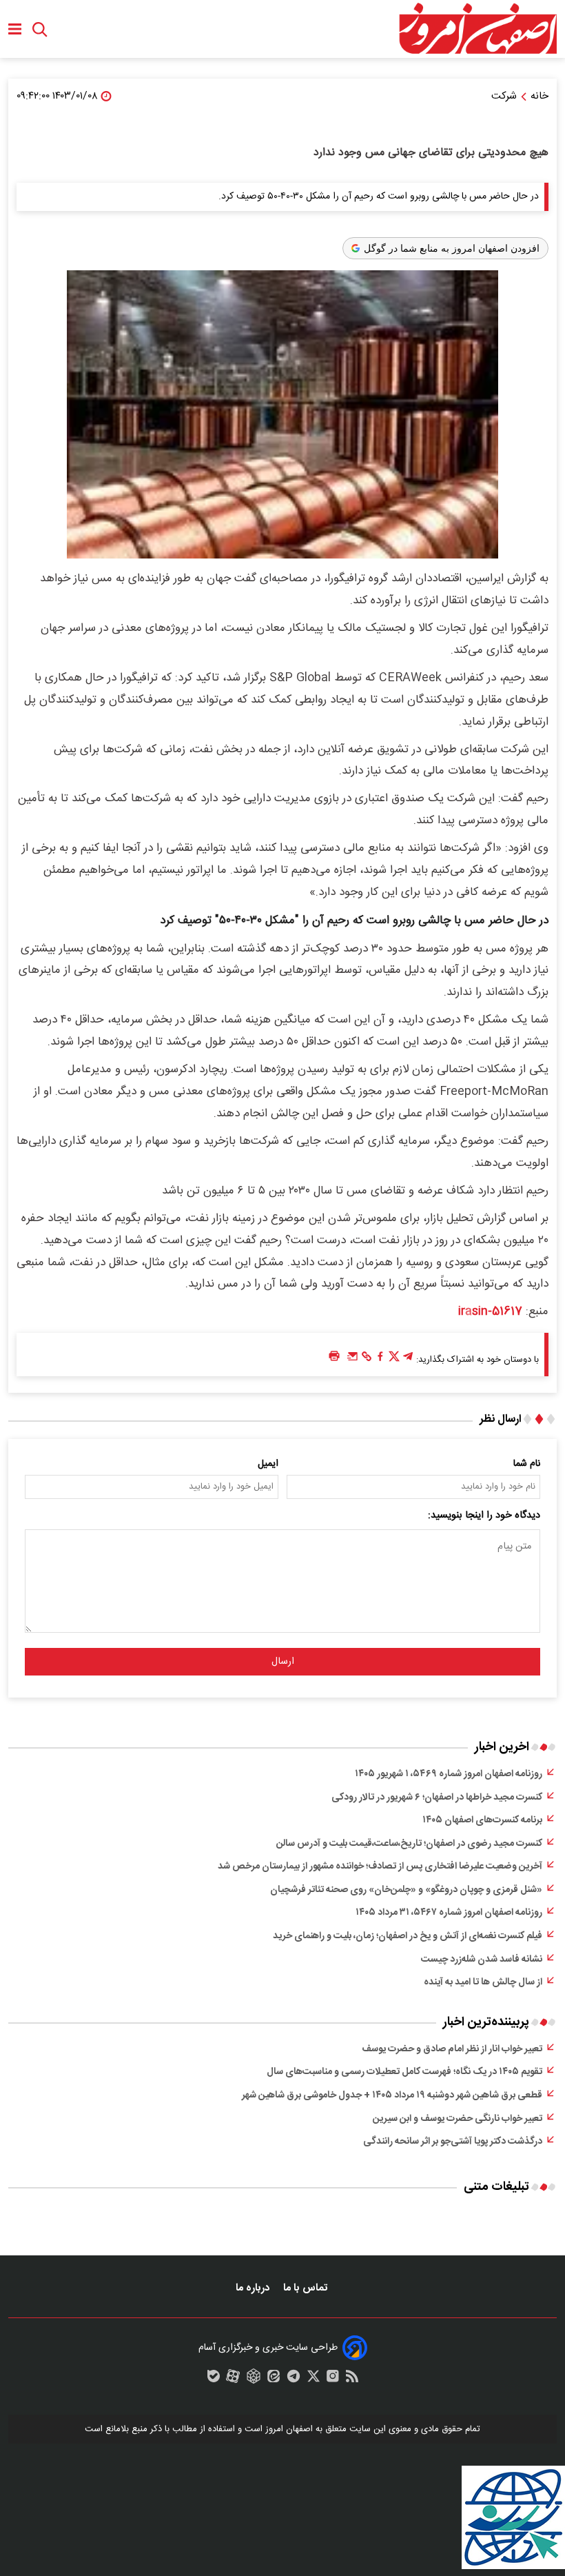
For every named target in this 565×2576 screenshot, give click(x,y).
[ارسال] (353, 1360)
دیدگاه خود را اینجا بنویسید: (484, 1516)
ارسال (283, 1662)
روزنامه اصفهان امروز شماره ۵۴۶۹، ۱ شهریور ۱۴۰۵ (449, 1774)
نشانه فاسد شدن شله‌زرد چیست (482, 1960)
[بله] (214, 2379)
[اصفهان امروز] (477, 29)
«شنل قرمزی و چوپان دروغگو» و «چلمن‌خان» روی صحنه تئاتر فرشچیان (406, 1890)
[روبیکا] (254, 2379)
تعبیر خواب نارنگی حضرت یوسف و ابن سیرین (458, 2119)
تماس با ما (307, 2288)
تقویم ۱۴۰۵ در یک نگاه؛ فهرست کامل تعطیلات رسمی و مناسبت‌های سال (404, 2072)
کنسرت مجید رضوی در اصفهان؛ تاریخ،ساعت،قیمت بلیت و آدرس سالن (409, 1844)
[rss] (352, 2379)
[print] (334, 1357)
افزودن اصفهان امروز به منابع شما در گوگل (452, 248)
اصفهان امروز (289, 2429)
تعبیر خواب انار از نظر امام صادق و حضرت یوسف (452, 2049)
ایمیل (268, 1464)
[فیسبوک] (380, 1360)
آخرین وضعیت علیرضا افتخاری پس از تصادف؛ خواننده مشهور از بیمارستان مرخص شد (380, 1866)
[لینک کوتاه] (367, 1360)
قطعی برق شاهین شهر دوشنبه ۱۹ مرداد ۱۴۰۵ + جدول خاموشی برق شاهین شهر (392, 2095)
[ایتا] (274, 2379)
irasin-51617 (490, 1311)
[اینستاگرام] (333, 2379)
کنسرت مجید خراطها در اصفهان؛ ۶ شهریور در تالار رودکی (437, 1798)
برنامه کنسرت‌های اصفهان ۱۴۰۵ (482, 1820)
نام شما (527, 1464)
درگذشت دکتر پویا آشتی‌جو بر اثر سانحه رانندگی (453, 2142)
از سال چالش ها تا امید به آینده (483, 1982)
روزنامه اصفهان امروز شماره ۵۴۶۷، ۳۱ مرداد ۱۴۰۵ (449, 1913)
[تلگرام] (408, 1360)
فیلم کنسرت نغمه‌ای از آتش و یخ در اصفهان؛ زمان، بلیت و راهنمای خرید (408, 1936)
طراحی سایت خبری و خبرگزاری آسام (268, 2348)
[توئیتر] (394, 1360)
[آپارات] (233, 2379)
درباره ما (254, 2288)
